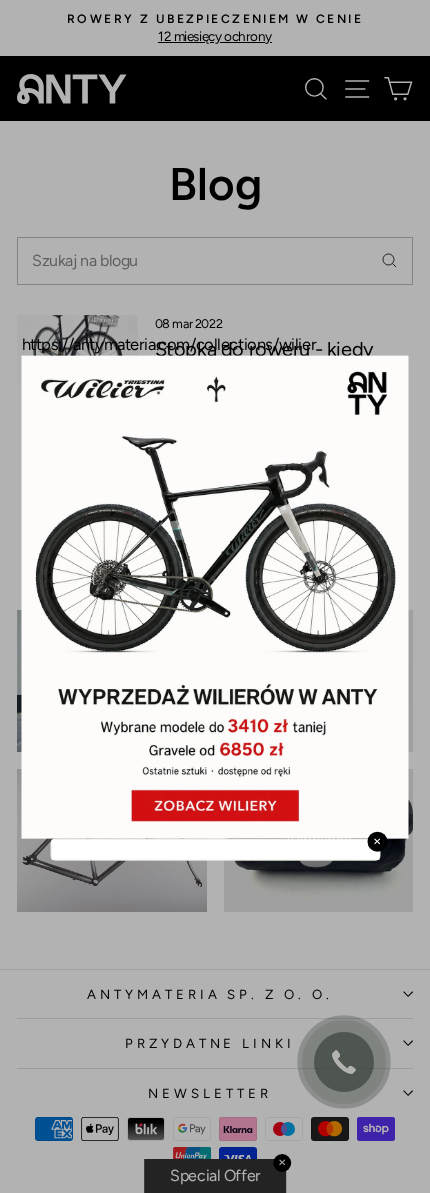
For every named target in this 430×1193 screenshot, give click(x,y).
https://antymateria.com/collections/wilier (169, 343)
